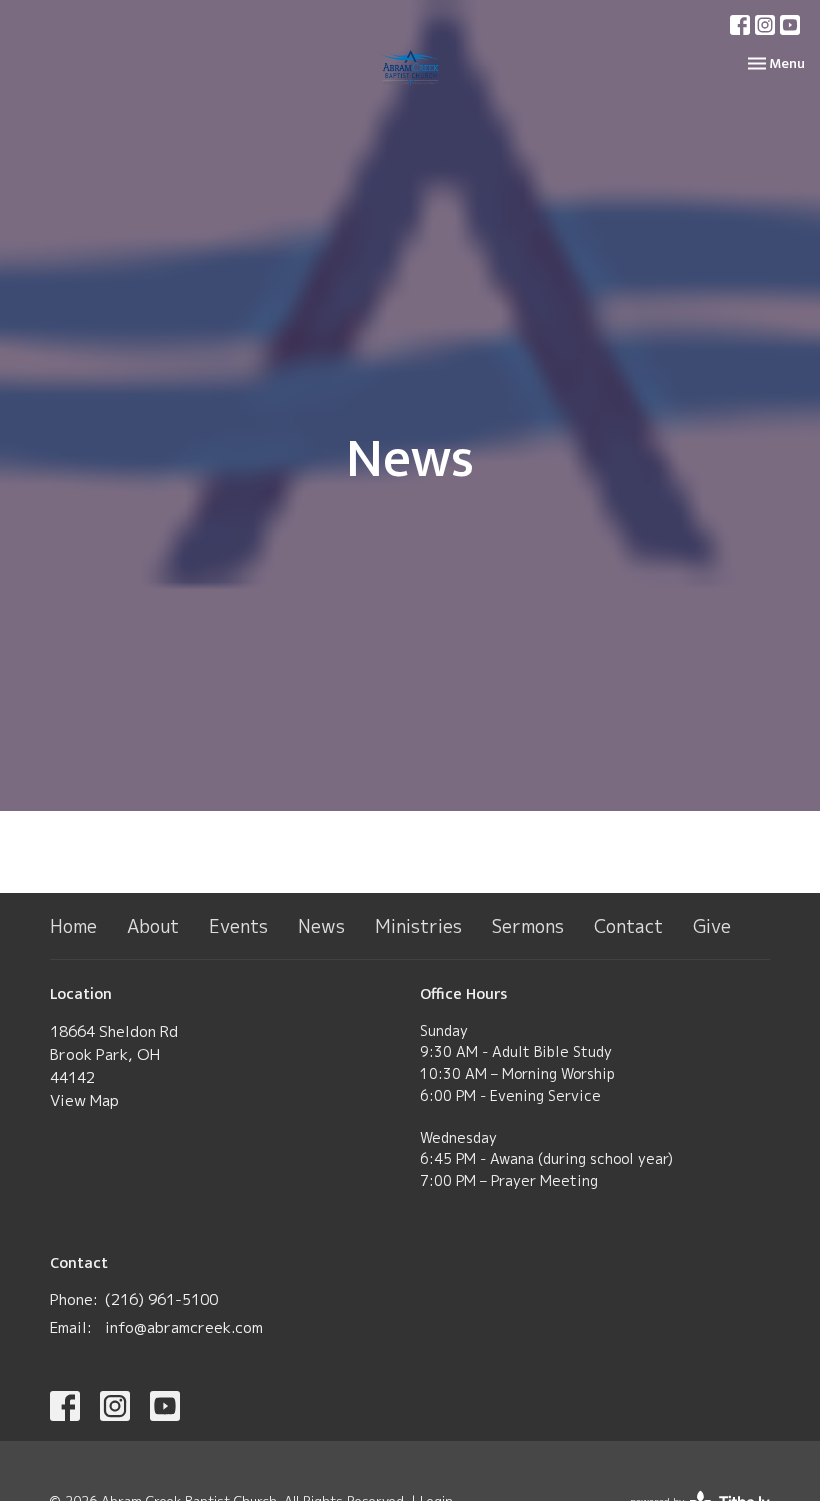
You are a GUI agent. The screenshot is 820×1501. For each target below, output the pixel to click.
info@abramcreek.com (184, 1327)
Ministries (418, 926)
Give (712, 926)
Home (73, 926)
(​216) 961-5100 (161, 1299)
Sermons (528, 926)
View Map (84, 1100)
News (321, 926)
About (153, 926)
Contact (628, 926)
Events (238, 926)
